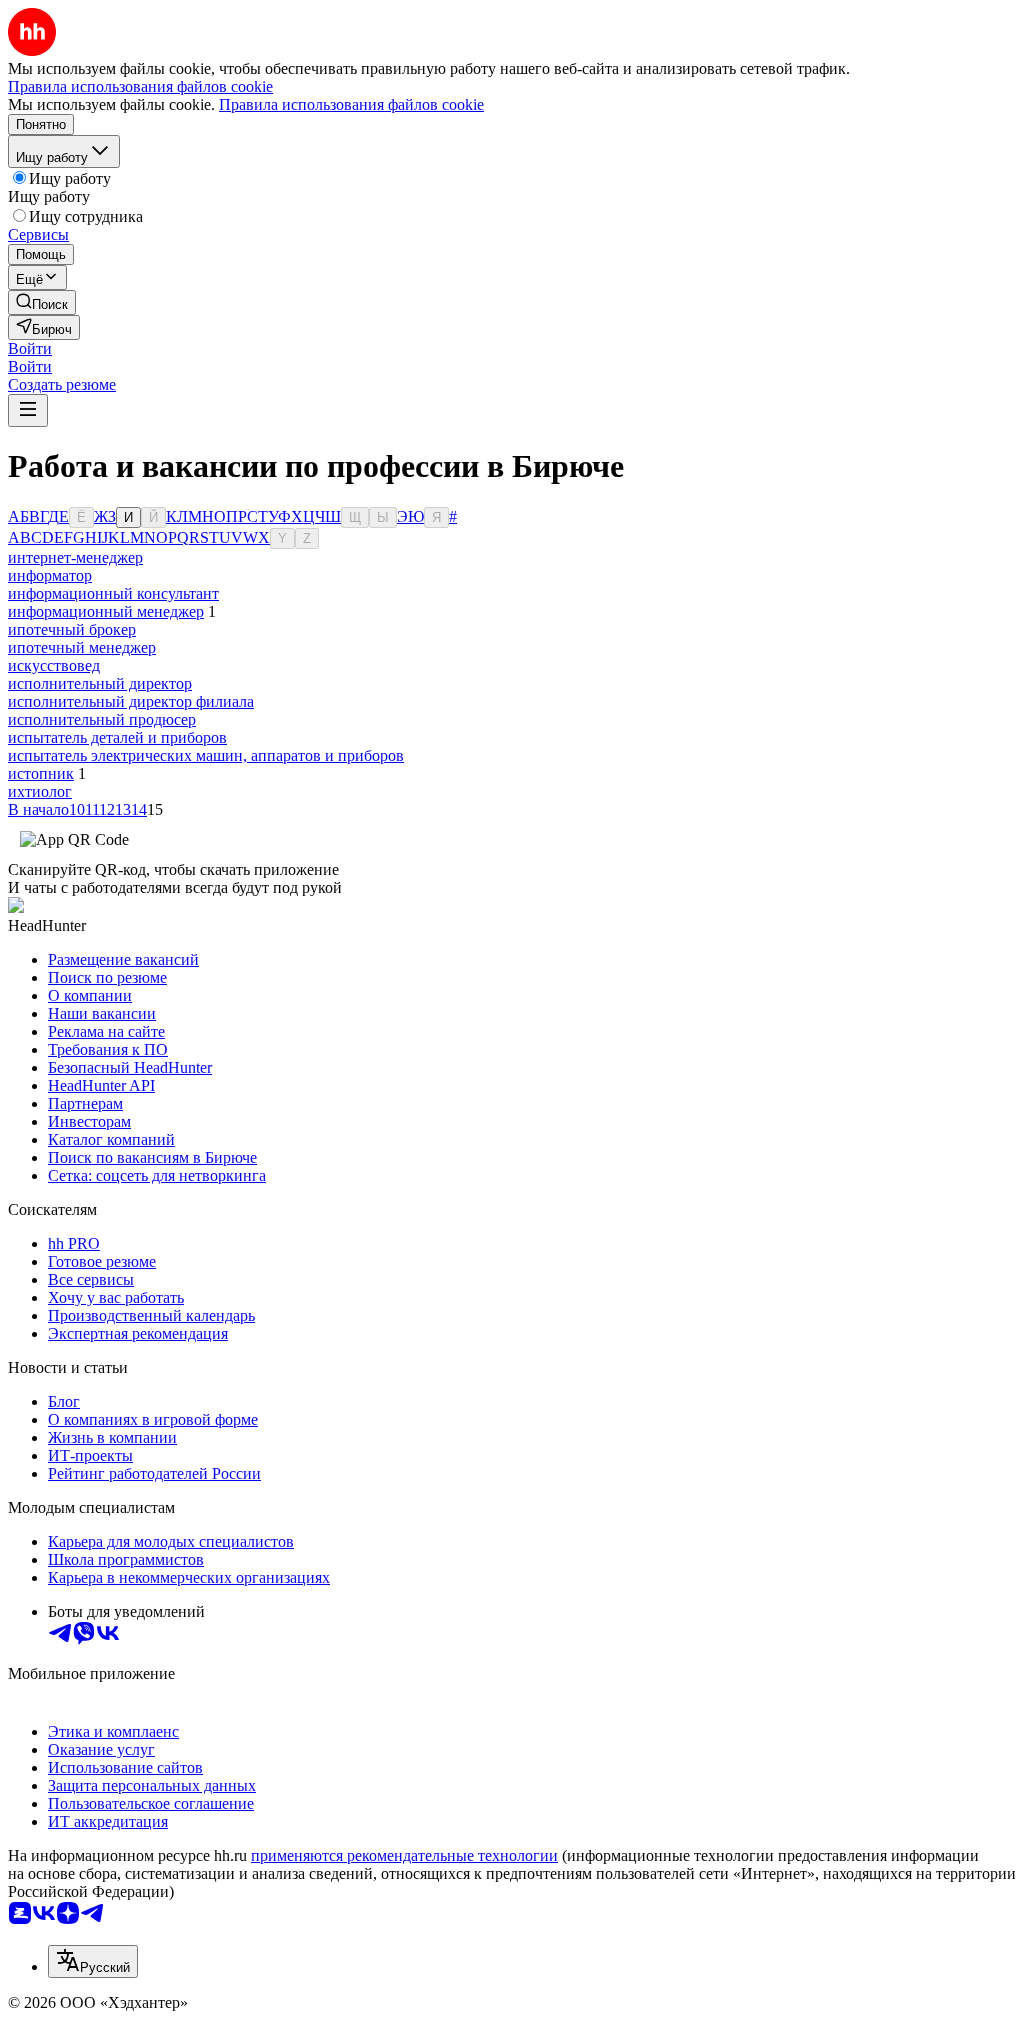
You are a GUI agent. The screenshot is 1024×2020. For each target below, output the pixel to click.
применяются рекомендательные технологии (404, 1855)
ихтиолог (40, 791)
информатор (50, 575)
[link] (42, 302)
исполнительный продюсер (102, 719)
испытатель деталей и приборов (117, 737)
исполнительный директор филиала (131, 701)
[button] (30, 348)
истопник (41, 773)
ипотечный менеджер (82, 647)
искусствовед (54, 665)
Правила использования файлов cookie (351, 104)
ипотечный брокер (72, 629)
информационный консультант (113, 593)
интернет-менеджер (75, 557)
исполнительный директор (100, 683)
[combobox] (93, 1961)
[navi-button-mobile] (28, 410)
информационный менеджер (106, 611)
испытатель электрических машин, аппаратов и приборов (206, 755)
